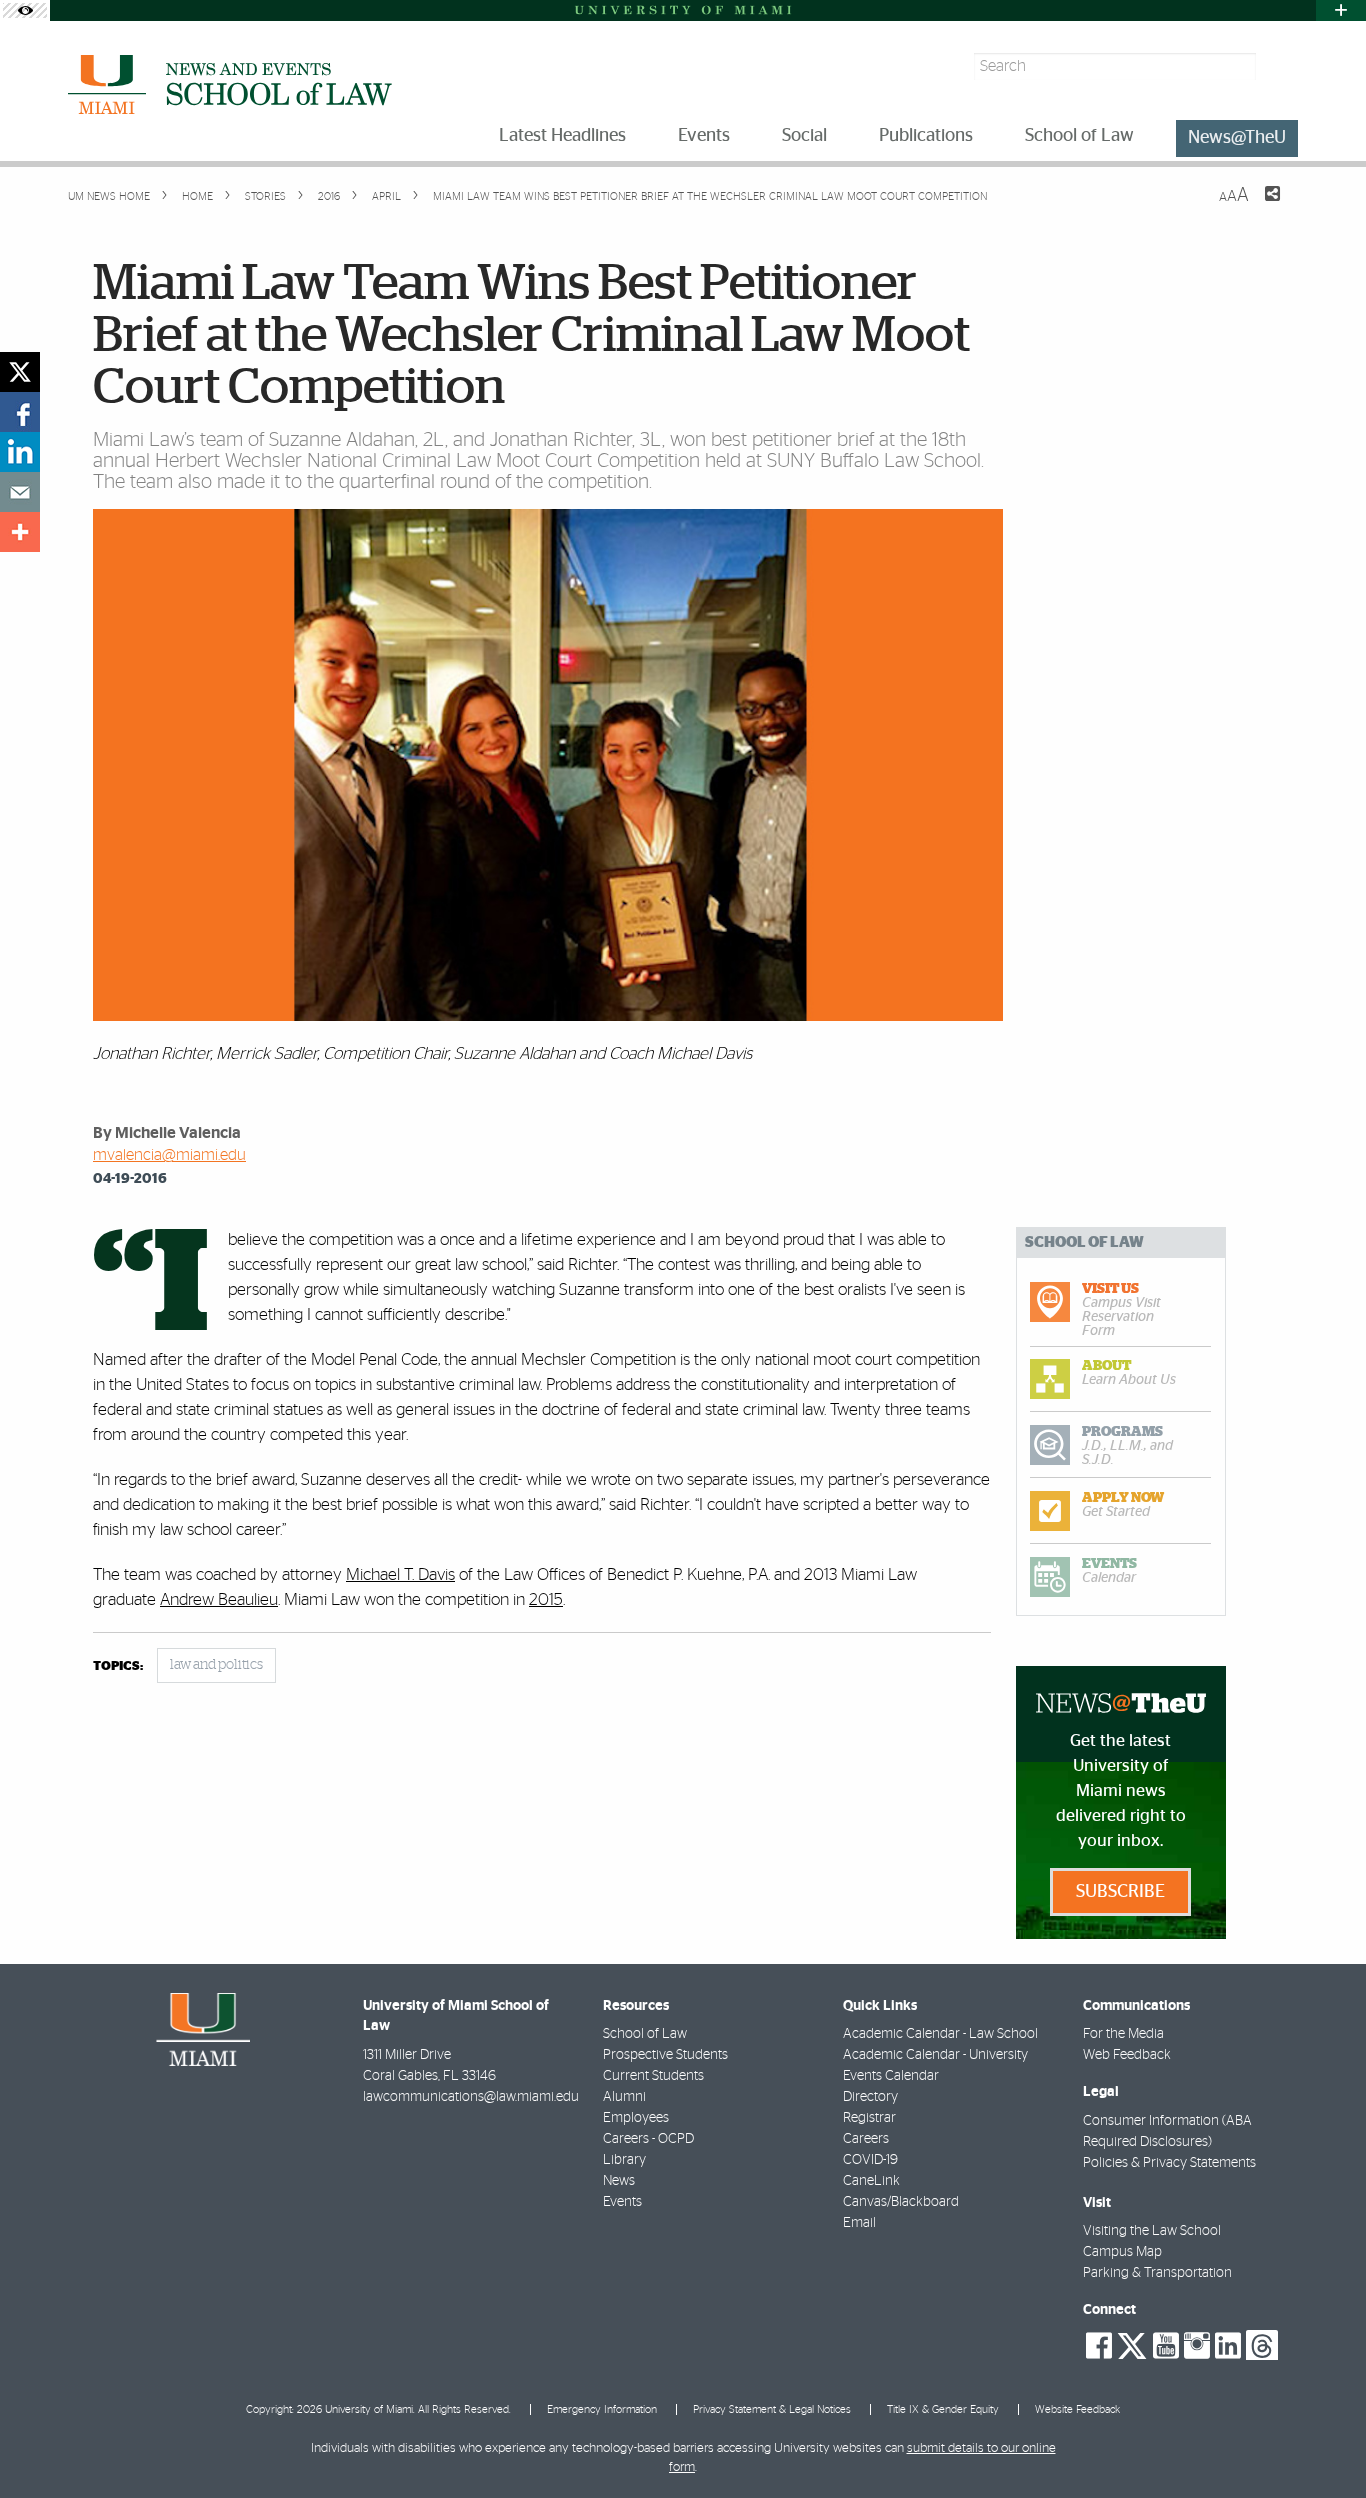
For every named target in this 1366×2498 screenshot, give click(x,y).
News (619, 2181)
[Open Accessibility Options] (25, 10)
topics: (118, 1666)
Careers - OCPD (648, 2139)
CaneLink (871, 2181)
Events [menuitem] (704, 136)
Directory (870, 2097)
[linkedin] (20, 452)
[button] (1323, 2443)
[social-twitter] (1132, 2344)
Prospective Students (665, 2055)
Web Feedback (1127, 2055)
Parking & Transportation (1157, 2273)
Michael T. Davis (400, 1574)
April (385, 196)
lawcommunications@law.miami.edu (471, 2097)
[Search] (1279, 66)
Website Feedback (1077, 2409)
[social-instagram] (1197, 2346)
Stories (264, 196)
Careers (866, 2139)
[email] (20, 492)
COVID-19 (870, 2160)
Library (624, 2160)
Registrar (869, 2118)
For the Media (1123, 2034)
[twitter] (20, 372)
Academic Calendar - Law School (940, 2034)
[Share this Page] (1260, 206)
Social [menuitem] (804, 136)
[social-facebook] (1099, 2346)
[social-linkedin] (1228, 2346)
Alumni (624, 2097)
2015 (546, 1599)
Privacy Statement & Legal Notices (772, 2409)
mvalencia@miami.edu (169, 1155)
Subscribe (1120, 1892)
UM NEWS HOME (109, 196)
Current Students (653, 2076)
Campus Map (1122, 2252)
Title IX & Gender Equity (943, 2409)
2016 (327, 196)
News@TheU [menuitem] (1237, 138)
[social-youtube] (1166, 2346)
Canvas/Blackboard (901, 2202)
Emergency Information (602, 2409)
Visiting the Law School (1152, 2231)
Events (622, 2202)
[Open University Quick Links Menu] (1341, 10)
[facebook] (20, 412)
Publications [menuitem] (926, 136)
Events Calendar (891, 2076)
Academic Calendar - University (935, 2055)
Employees (636, 2118)
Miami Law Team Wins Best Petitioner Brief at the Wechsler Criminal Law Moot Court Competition (710, 196)
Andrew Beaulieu (219, 1599)
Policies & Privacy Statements (1169, 2163)
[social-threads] (1262, 2344)
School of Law (645, 2034)
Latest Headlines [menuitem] (562, 136)
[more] (20, 532)
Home (196, 196)
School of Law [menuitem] (1079, 136)
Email (859, 2223)
